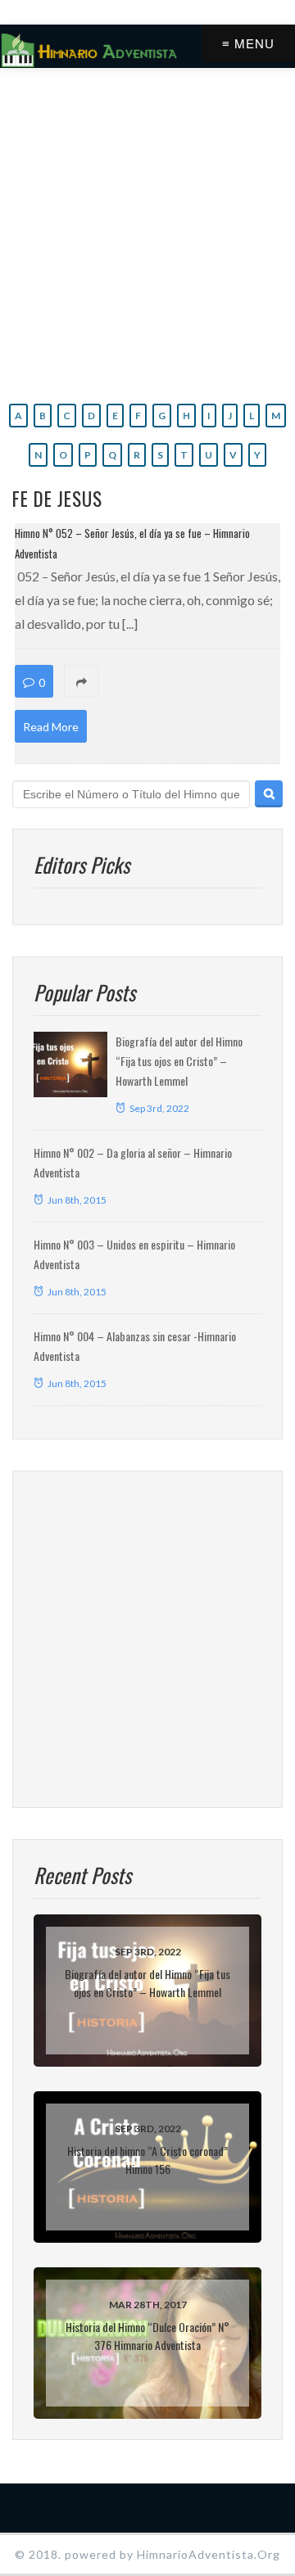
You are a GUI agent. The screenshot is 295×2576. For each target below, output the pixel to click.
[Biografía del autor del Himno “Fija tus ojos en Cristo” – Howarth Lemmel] (70, 1064)
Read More (51, 727)
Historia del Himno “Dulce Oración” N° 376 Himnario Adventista (147, 2336)
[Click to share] (175, 682)
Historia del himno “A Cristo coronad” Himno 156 (147, 2160)
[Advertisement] (147, 232)
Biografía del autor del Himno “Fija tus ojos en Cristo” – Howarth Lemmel (179, 1061)
